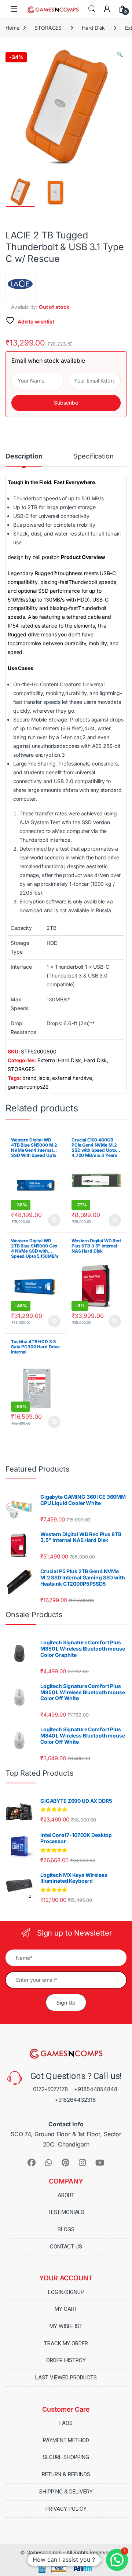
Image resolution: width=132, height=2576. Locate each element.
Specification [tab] (93, 456)
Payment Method (66, 2440)
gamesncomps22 (28, 1087)
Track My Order (66, 2343)
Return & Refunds (66, 2474)
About (66, 2195)
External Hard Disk (59, 1060)
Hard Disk (93, 28)
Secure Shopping (66, 2457)
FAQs (66, 2423)
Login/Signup (66, 2292)
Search (92, 9)
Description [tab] (24, 456)
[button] (120, 54)
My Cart (66, 2309)
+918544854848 (96, 2089)
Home (12, 28)
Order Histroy (66, 2360)
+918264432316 (75, 2100)
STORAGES (48, 28)
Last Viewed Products (66, 2378)
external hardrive (72, 1078)
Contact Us (66, 2246)
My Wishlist (66, 2326)
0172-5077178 (50, 2089)
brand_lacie (36, 1078)
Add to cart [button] (54, 1220)
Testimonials (66, 2212)
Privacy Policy (66, 2509)
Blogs (66, 2229)
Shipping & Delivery (66, 2492)
